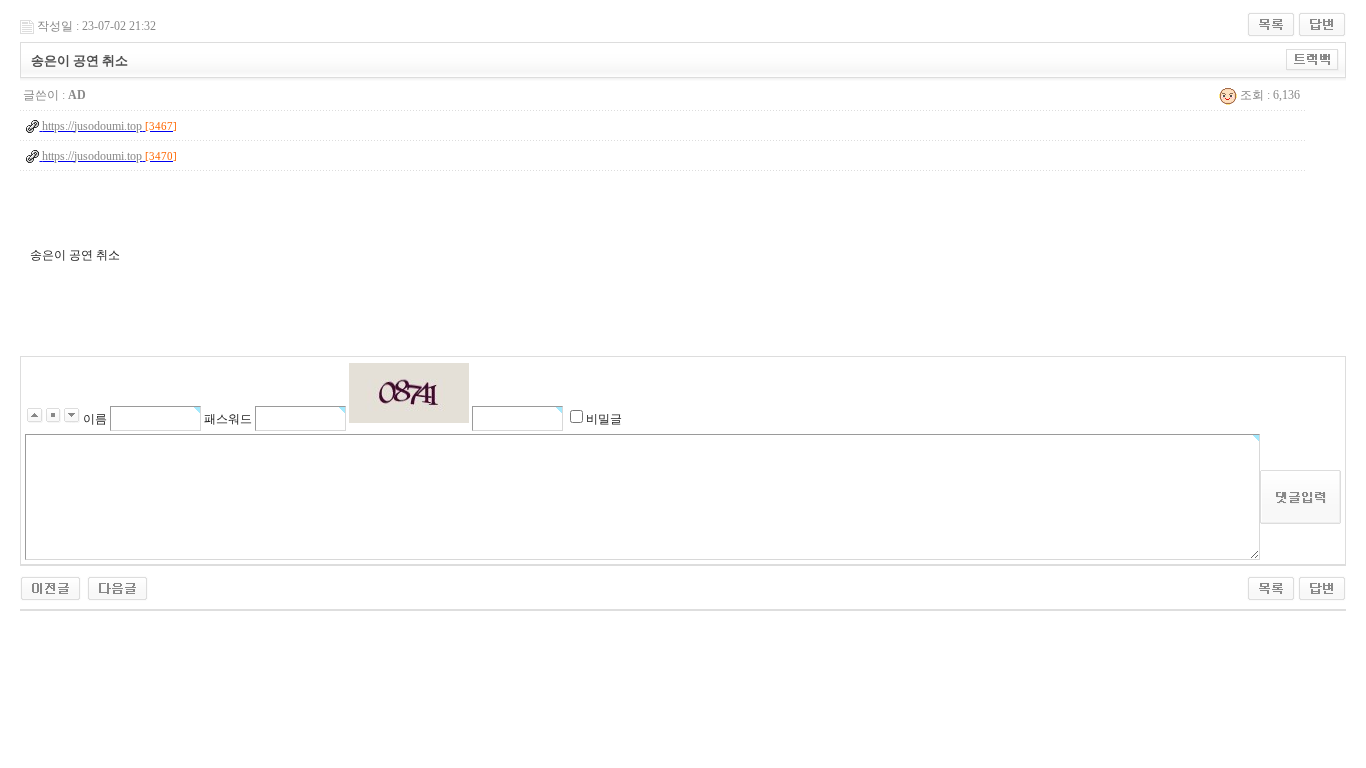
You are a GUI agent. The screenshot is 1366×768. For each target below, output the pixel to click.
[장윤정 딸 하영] (50, 587)
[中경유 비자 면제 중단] (117, 587)
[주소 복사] (1312, 59)
